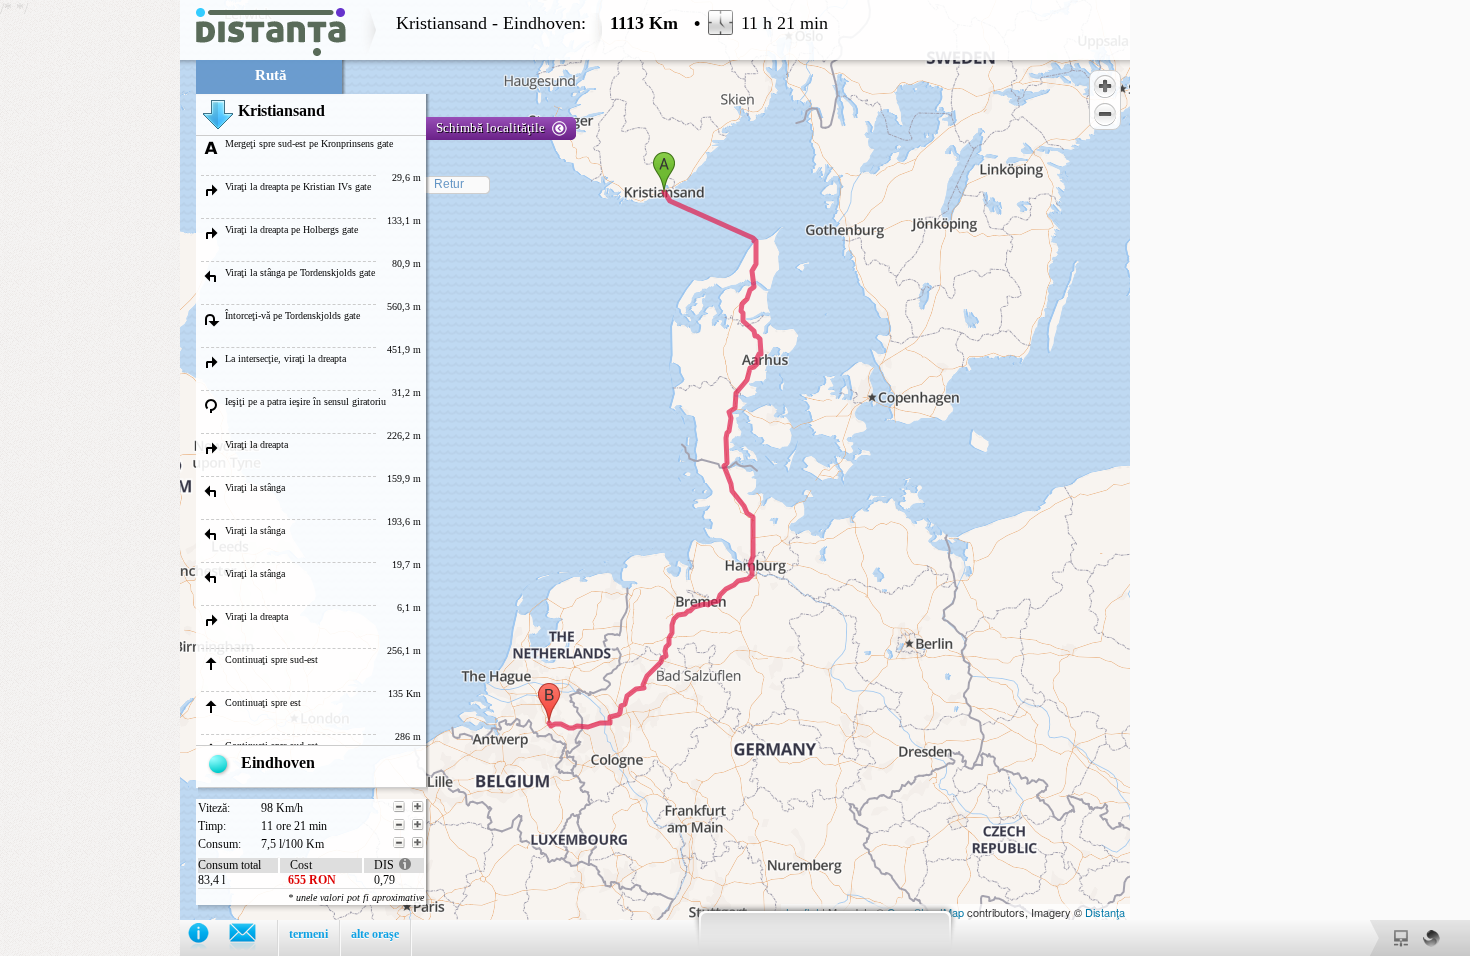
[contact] (252, 937)
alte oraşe (375, 934)
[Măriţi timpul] (418, 825)
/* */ (414, 478)
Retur (449, 184)
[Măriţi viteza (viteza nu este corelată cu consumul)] (418, 807)
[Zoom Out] (1105, 114)
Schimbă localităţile (490, 127)
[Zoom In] (1105, 86)
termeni (308, 934)
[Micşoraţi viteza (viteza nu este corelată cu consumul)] (399, 807)
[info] (208, 937)
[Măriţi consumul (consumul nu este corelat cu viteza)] (418, 843)
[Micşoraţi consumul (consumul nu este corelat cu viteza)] (399, 843)
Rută (271, 75)
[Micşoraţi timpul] (399, 825)
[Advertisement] (90, 300)
